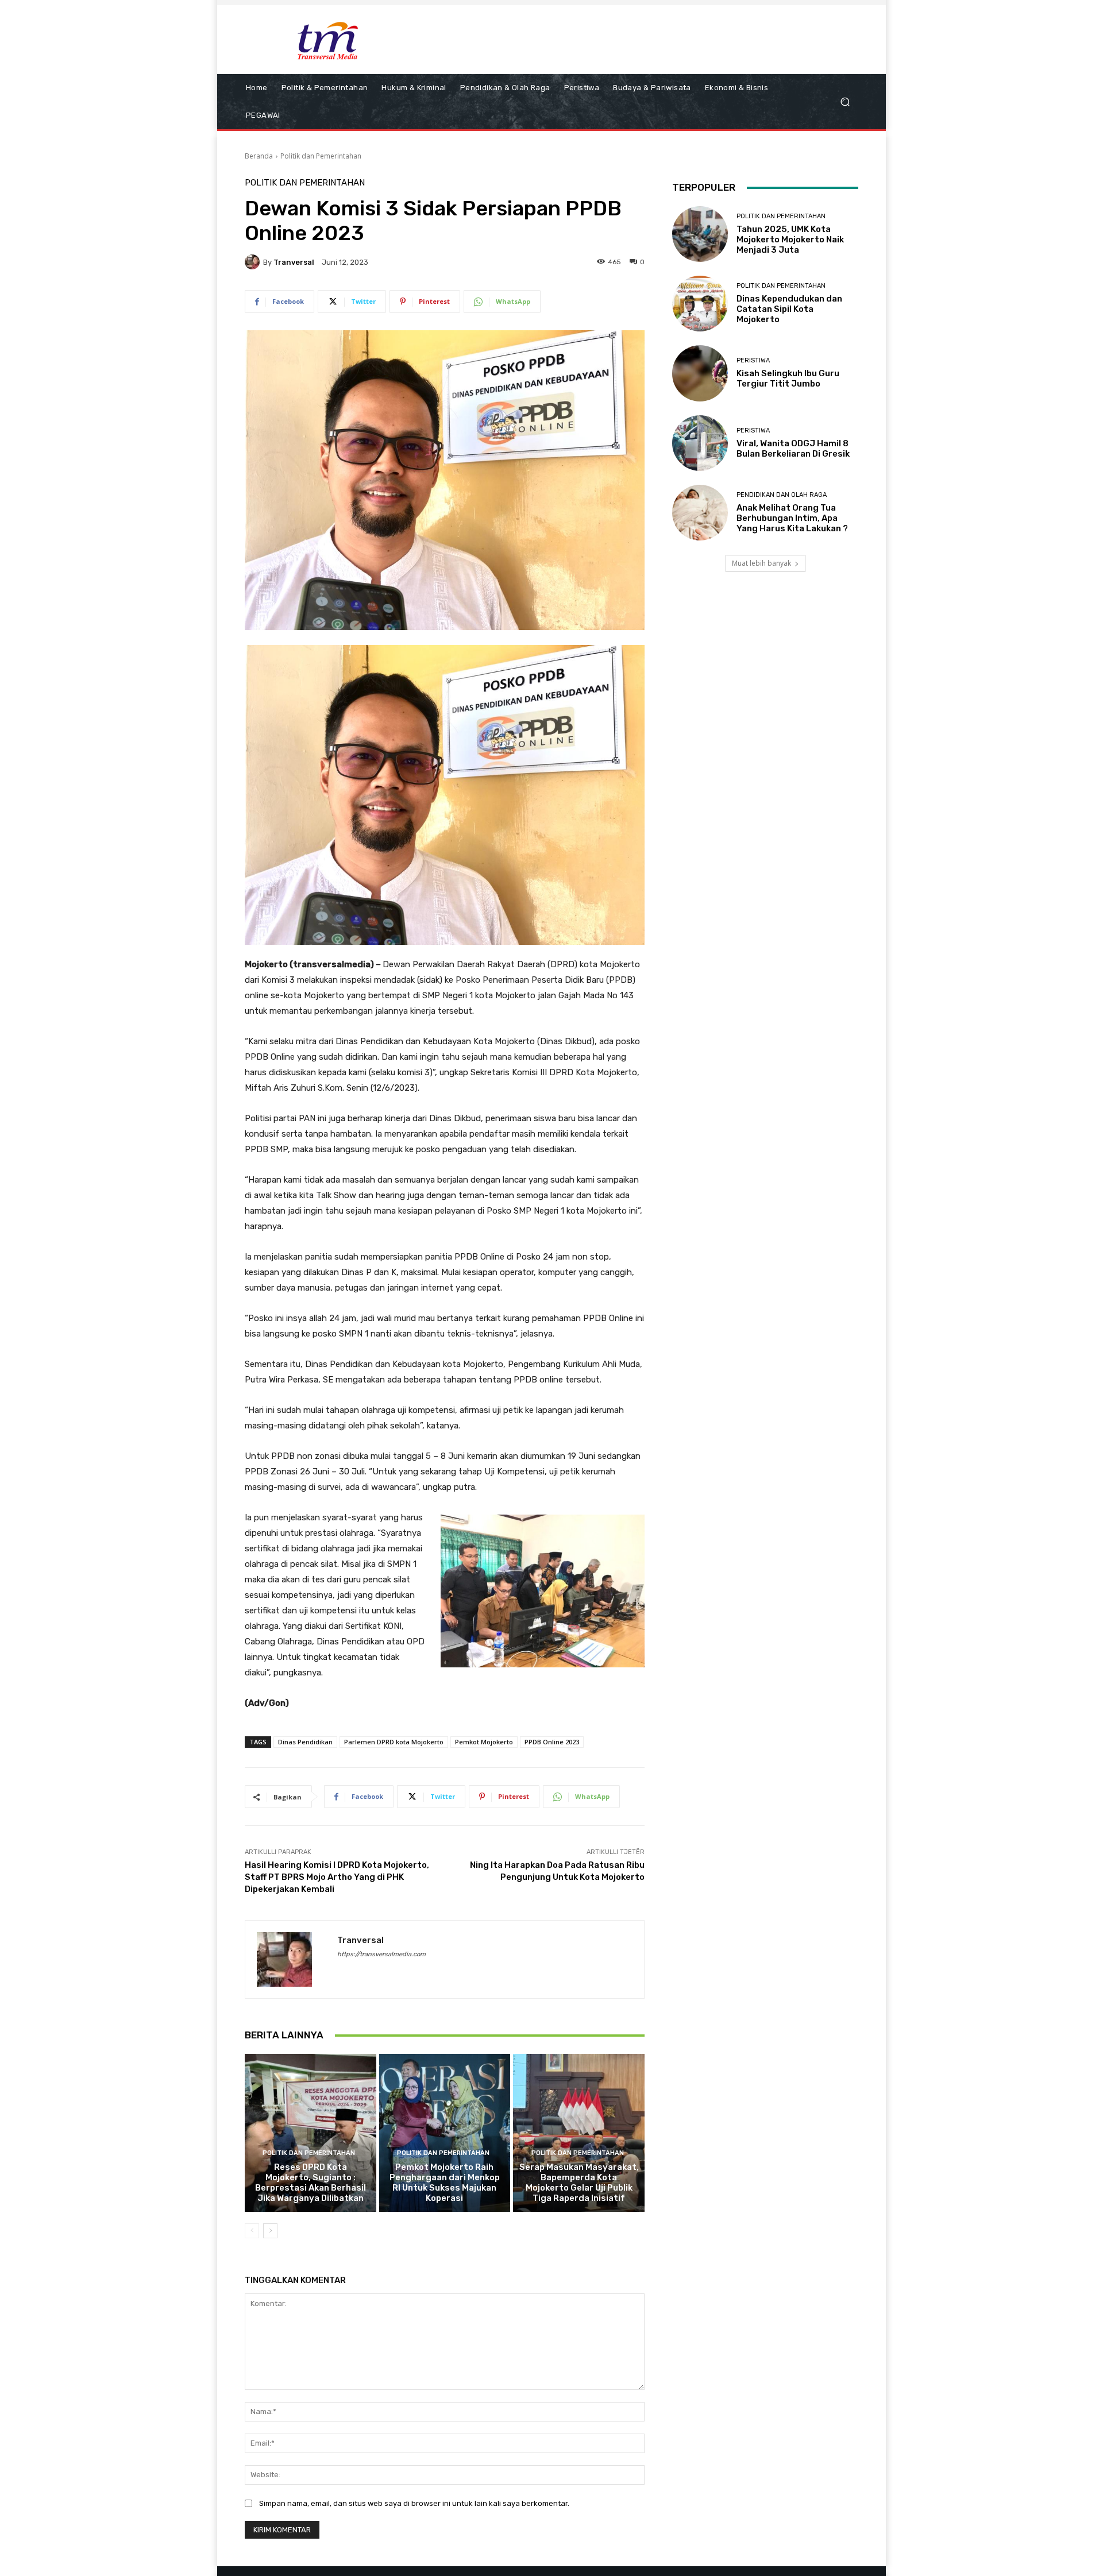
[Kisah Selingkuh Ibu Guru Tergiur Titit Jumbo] (700, 373)
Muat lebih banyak (761, 563)
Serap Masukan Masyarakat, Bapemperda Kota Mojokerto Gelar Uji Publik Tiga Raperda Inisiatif (579, 2183)
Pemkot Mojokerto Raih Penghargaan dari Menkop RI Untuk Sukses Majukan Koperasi (445, 2183)
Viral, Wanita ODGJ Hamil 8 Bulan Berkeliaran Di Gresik (793, 449)
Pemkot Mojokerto (484, 1742)
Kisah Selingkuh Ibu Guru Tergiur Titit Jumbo (788, 379)
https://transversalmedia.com (381, 1954)
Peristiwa (753, 360)
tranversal (294, 262)
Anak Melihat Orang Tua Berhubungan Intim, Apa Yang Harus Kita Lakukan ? (792, 518)
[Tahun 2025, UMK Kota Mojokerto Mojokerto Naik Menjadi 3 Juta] (700, 234)
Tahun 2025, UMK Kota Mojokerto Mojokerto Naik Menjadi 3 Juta (790, 240)
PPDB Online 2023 (552, 1742)
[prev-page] (252, 2231)
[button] (845, 102)
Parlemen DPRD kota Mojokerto (394, 1742)
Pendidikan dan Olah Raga (782, 495)
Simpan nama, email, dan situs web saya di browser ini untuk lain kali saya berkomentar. (414, 2503)
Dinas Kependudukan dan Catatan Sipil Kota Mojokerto (789, 309)
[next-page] (270, 2231)
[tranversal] (254, 262)
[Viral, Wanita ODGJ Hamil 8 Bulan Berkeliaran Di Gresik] (700, 443)
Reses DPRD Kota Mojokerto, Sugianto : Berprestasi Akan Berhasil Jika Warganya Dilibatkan (311, 2183)
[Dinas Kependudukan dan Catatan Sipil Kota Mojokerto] (700, 304)
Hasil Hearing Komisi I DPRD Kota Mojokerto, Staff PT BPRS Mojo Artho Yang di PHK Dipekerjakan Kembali (337, 1877)
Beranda (259, 156)
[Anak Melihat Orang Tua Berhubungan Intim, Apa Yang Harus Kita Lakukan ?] (700, 513)
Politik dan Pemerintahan (321, 156)
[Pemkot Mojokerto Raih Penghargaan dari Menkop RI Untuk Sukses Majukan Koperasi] (445, 2133)
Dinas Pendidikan (305, 1742)
